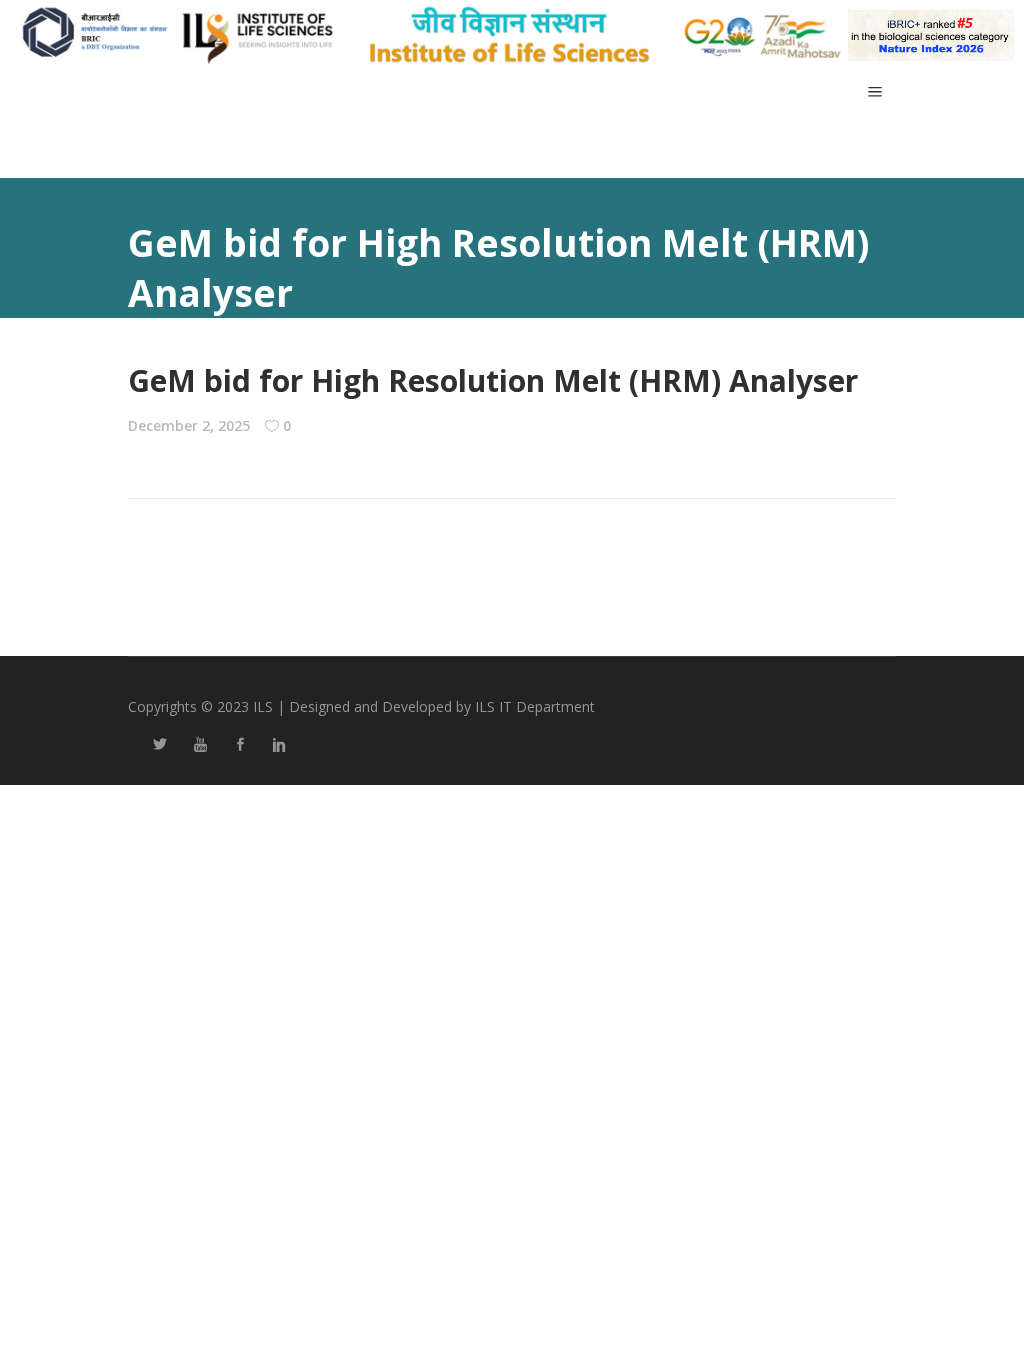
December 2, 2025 (189, 425)
